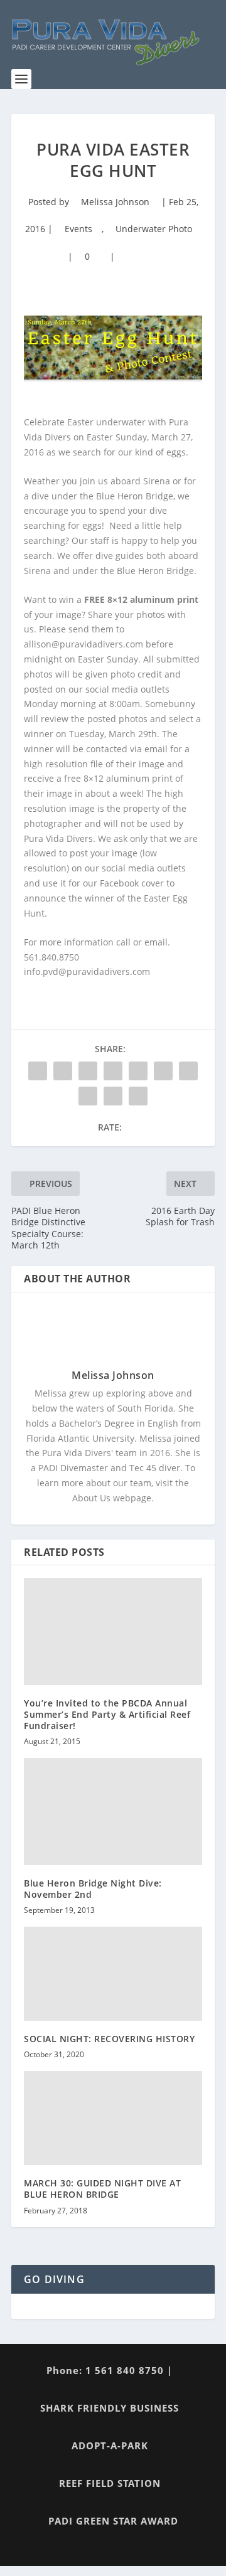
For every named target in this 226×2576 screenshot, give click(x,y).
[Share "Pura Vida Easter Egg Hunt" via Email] (113, 1096)
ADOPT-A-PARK (110, 2446)
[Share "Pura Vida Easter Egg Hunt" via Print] (138, 1096)
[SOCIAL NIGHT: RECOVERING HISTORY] (113, 1974)
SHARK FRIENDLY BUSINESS (110, 2408)
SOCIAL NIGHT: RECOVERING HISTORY (109, 2039)
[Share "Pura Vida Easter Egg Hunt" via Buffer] (188, 1071)
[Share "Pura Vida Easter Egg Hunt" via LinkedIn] (163, 1071)
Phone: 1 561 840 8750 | (110, 2370)
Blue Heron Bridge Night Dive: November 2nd (93, 1889)
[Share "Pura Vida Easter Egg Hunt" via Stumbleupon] (88, 1096)
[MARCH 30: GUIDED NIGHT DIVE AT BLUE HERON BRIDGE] (113, 2118)
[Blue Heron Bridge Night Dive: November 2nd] (113, 1811)
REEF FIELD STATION (110, 2483)
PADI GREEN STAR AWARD (113, 2521)
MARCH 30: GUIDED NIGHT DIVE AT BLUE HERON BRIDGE (102, 2189)
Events (78, 229)
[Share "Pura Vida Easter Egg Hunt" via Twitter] (63, 1071)
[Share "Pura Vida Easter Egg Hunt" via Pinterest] (138, 1071)
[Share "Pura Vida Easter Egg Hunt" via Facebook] (38, 1071)
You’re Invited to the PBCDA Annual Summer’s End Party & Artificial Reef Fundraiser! (107, 1714)
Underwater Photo (154, 229)
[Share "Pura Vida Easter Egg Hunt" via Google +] (88, 1071)
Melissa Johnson (115, 202)
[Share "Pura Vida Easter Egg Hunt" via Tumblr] (113, 1071)
